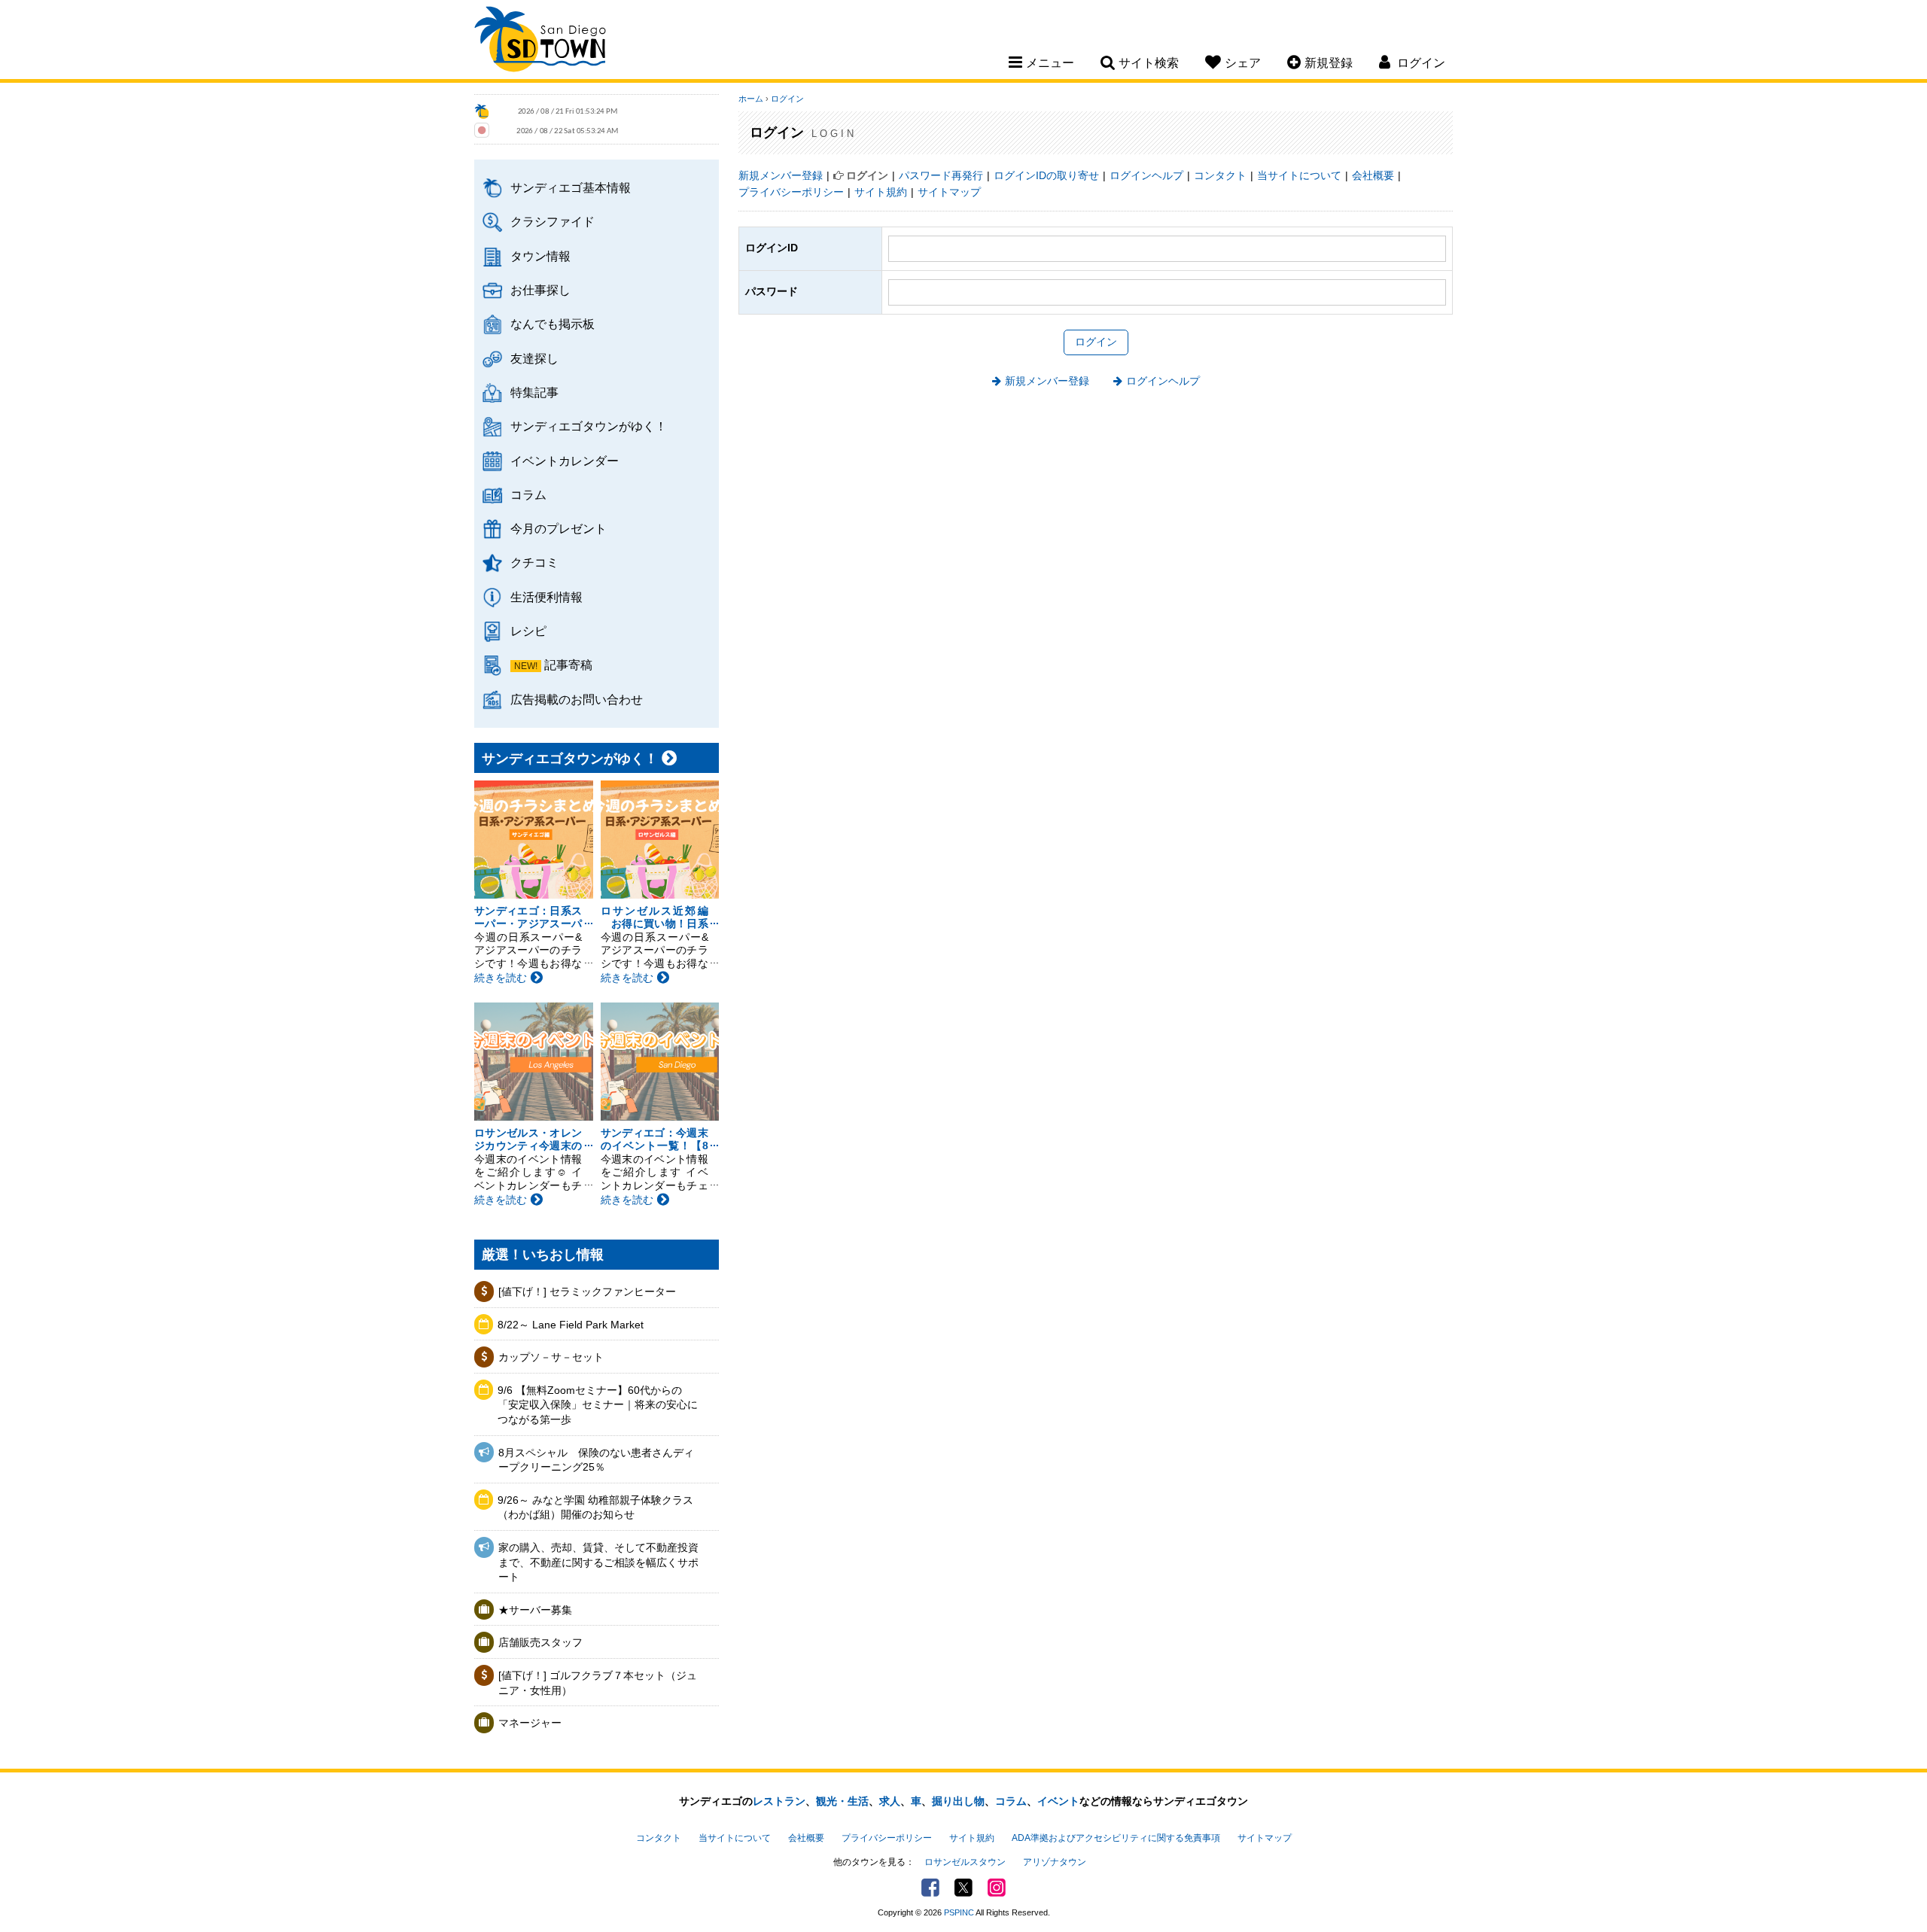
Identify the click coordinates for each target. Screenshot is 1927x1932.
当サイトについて (1299, 175)
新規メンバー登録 (781, 175)
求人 (890, 1801)
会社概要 (1373, 175)
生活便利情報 (546, 597)
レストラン (779, 1801)
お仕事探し (540, 290)
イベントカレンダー (565, 461)
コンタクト (1220, 175)
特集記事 (534, 392)
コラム (528, 494)
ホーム (751, 99)
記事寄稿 (568, 665)
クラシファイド (553, 221)
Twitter (963, 1888)
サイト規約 (881, 192)
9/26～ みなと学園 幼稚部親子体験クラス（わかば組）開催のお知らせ (595, 1508)
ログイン (787, 99)
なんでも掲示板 (553, 324)
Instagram (997, 1888)
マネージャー (530, 1723)
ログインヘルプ (1146, 175)
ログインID (772, 248)
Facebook (930, 1888)
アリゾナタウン (1055, 1862)
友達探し (534, 358)
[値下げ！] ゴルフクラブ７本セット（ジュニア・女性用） (598, 1683)
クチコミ (534, 562)
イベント (1058, 1801)
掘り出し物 (958, 1801)
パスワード (772, 291)
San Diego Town (540, 41)
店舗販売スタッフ (540, 1642)
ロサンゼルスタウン (965, 1862)
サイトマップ (949, 192)
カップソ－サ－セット (551, 1357)
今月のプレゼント (559, 528)
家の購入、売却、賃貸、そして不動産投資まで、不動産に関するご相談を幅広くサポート (598, 1562)
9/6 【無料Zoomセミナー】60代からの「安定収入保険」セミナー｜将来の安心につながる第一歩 (598, 1405)
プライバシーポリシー (791, 192)
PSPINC (959, 1912)
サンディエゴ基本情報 (571, 187)
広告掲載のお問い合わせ (577, 699)
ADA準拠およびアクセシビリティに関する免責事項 (1116, 1838)
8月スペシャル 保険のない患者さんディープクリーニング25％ (596, 1460)
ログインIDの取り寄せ (1046, 175)
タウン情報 (540, 256)
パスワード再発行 (941, 175)
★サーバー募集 (535, 1610)
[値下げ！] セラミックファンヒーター (587, 1292)
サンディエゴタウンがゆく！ (589, 426)
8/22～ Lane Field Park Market (571, 1325)
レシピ (528, 631)
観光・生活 (842, 1801)
